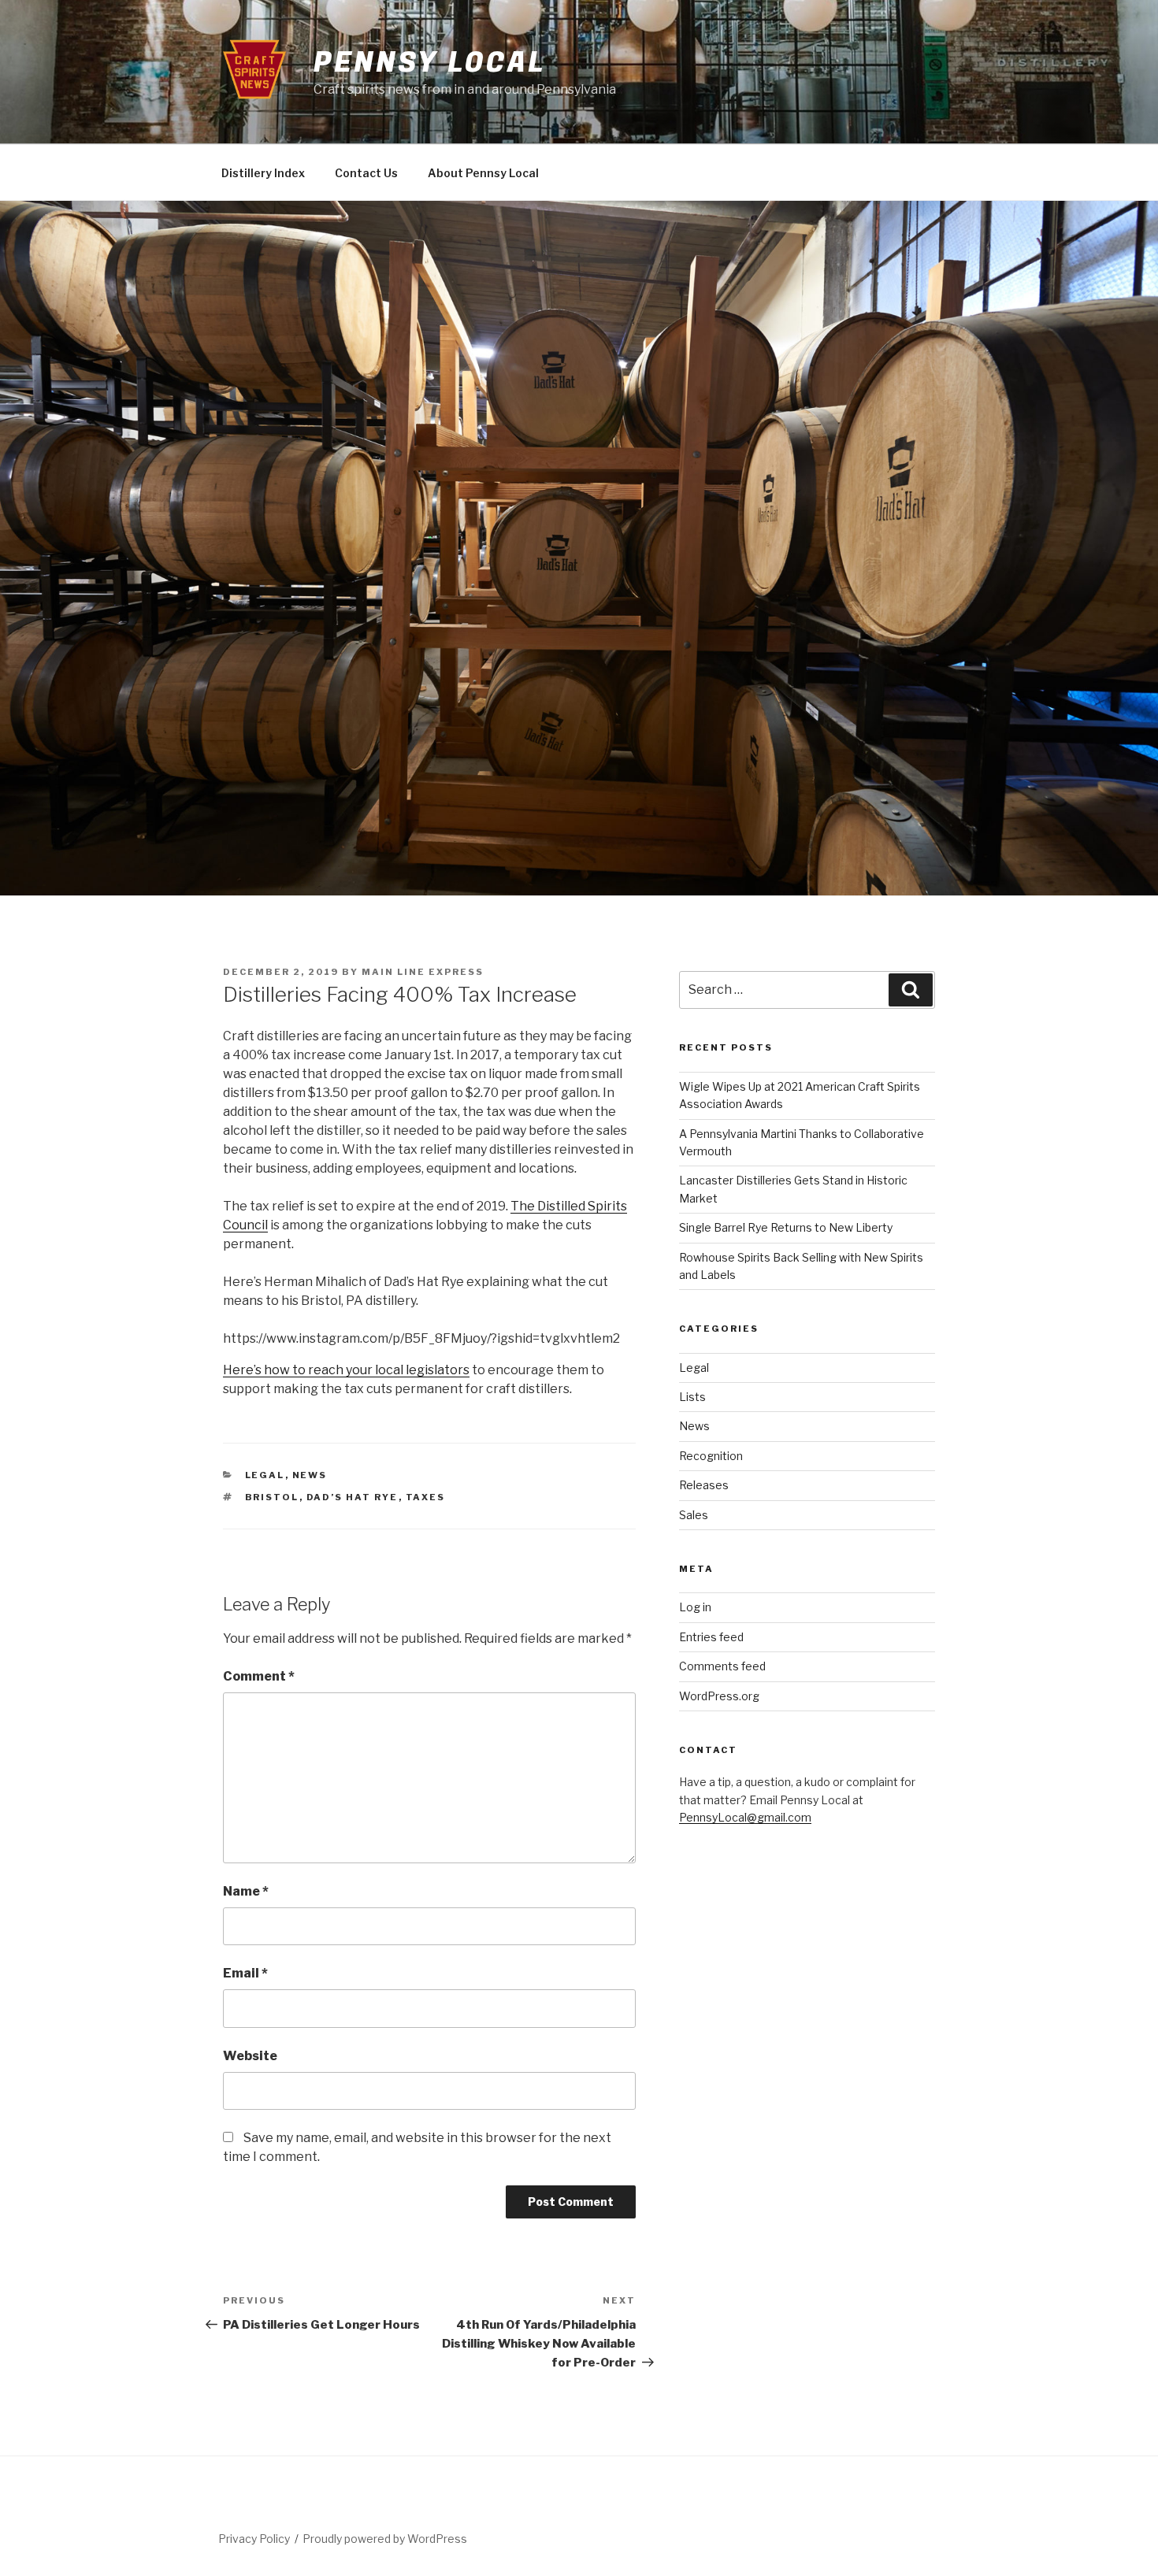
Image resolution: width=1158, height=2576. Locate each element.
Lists (692, 1397)
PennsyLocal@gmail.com (745, 1817)
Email (245, 1973)
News (310, 1475)
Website (250, 2056)
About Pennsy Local (483, 173)
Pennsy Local (429, 63)
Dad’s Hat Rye (353, 1497)
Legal (265, 1475)
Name (246, 1891)
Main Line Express (423, 972)
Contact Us (366, 173)
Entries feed (711, 1637)
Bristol (272, 1497)
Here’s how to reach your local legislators (346, 1370)
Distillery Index (263, 173)
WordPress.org (719, 1696)
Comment (259, 1676)
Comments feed (722, 1666)
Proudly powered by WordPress (385, 2539)
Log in (695, 1607)
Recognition (711, 1456)
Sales (694, 1515)
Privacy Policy (254, 2539)
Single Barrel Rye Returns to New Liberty (786, 1227)
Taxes (426, 1497)
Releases (704, 1485)
